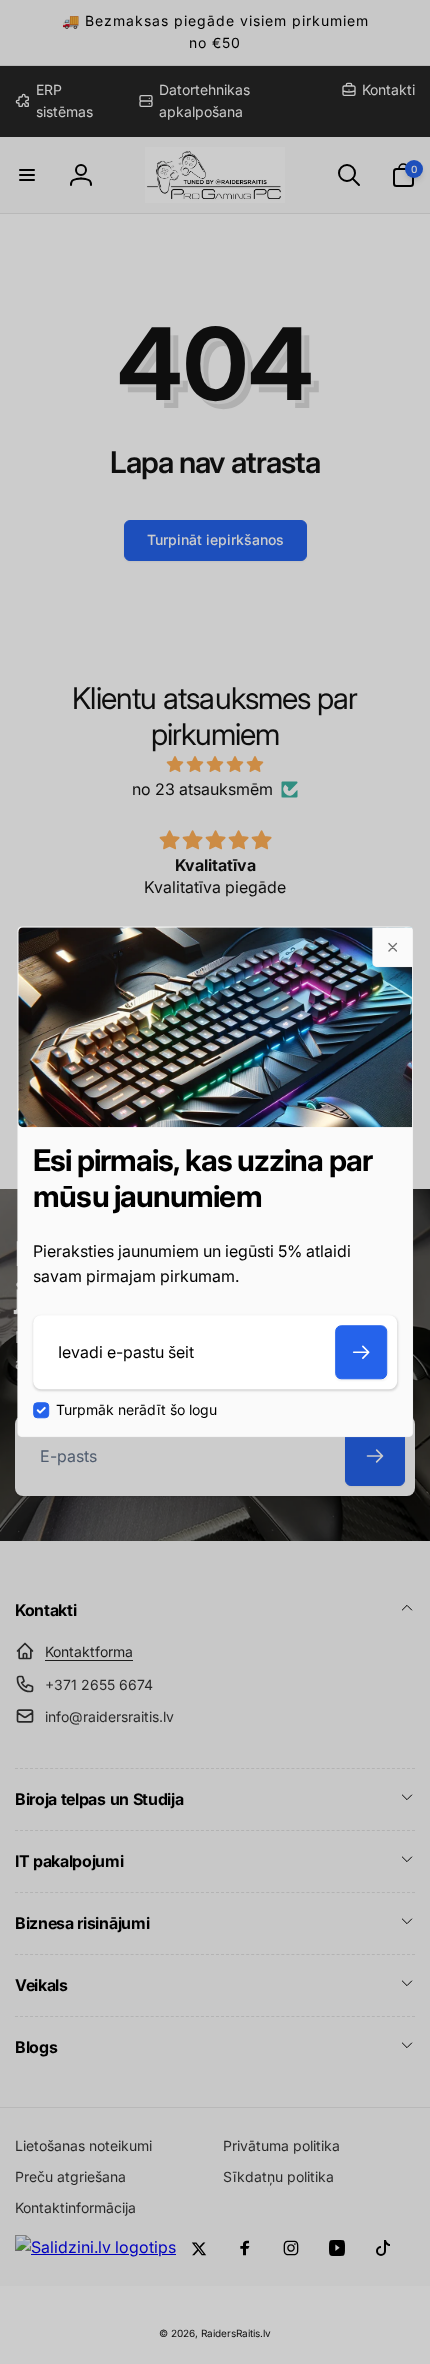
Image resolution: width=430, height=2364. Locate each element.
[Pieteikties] (361, 1352)
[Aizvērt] (392, 947)
